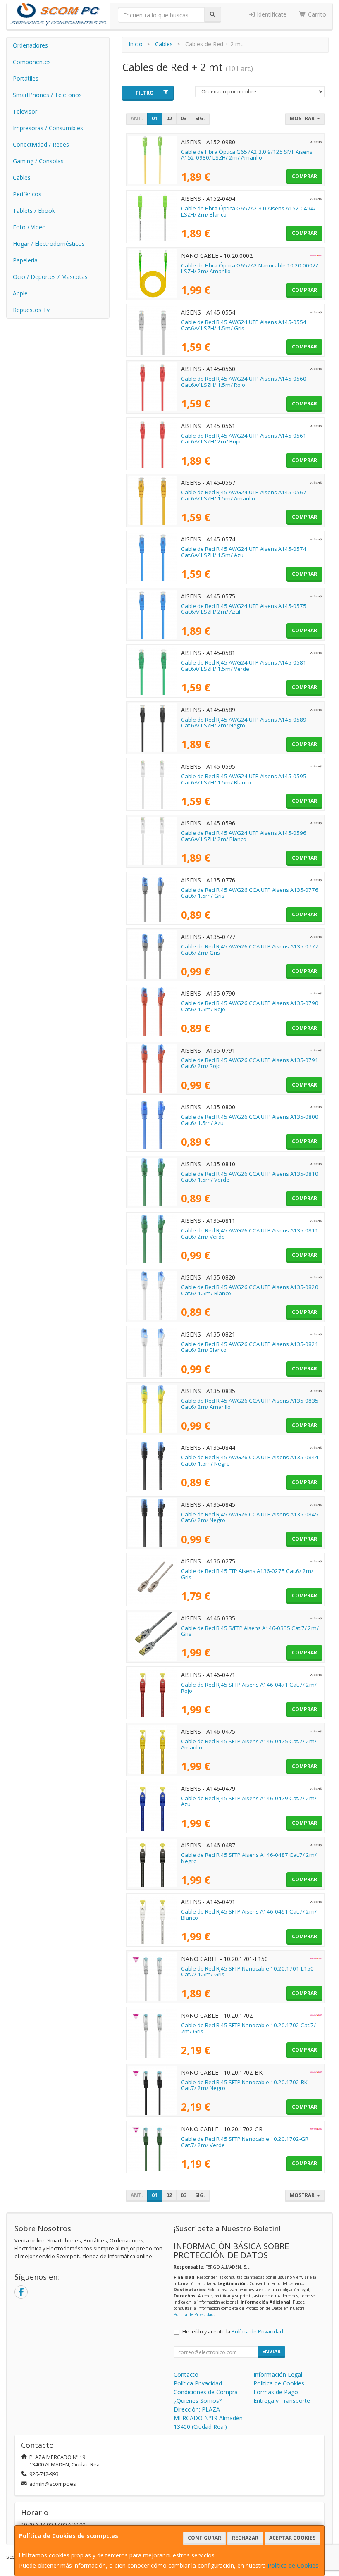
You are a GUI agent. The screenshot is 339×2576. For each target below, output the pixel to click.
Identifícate (271, 14)
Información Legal (278, 2375)
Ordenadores (30, 45)
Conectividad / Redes (41, 144)
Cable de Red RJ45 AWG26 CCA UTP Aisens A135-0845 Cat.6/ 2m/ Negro (250, 1517)
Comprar (304, 176)
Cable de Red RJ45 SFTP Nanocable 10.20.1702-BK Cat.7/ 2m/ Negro (244, 2085)
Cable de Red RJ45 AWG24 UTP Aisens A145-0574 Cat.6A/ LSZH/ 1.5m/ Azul (244, 552)
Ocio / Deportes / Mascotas (50, 277)
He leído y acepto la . (233, 2332)
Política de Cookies (293, 2565)
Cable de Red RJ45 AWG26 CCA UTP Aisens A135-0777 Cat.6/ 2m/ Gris (250, 950)
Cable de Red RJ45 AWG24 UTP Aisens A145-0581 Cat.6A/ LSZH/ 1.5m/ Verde (244, 666)
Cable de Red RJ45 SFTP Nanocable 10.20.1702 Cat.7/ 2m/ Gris (248, 2028)
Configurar (204, 2538)
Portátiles (26, 78)
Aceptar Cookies (292, 2538)
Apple (20, 293)
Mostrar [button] (303, 118)
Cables (22, 178)
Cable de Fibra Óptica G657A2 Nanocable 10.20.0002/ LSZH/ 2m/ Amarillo (249, 268)
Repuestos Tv (31, 310)
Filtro (145, 93)
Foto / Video (29, 227)
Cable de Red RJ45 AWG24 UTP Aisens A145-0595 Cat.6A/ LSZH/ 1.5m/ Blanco (244, 779)
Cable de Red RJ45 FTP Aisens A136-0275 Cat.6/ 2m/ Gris (247, 1574)
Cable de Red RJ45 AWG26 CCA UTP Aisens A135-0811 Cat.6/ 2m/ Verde (250, 1233)
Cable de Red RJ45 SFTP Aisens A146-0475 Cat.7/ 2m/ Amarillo (249, 1744)
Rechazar (245, 2538)
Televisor (25, 111)
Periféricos (27, 194)
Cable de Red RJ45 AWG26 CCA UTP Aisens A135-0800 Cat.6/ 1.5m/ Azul (250, 1120)
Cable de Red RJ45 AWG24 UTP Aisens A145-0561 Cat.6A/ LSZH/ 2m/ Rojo (244, 439)
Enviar (271, 2351)
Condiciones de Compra (206, 2392)
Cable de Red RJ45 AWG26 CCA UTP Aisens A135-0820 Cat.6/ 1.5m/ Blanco (250, 1290)
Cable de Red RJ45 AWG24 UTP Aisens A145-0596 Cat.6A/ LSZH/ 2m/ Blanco (244, 836)
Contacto (186, 2375)
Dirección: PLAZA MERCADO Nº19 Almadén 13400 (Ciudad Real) (208, 2418)
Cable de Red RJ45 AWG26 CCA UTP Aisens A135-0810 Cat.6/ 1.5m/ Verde (250, 1177)
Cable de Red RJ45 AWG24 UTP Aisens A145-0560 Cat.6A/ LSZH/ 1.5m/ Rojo (244, 382)
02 (169, 118)
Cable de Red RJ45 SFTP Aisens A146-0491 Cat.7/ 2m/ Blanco (249, 1915)
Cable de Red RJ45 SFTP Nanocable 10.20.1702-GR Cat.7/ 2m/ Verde (245, 2142)
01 (155, 118)
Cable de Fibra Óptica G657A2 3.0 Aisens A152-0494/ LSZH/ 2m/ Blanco (248, 211)
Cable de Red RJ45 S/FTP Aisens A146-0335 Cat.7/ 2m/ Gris (250, 1631)
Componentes (32, 62)
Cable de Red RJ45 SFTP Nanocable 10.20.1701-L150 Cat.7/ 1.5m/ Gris (247, 1972)
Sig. (200, 118)
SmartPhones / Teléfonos (47, 95)
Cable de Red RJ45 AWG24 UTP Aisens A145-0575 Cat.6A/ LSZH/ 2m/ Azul (244, 609)
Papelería (25, 260)
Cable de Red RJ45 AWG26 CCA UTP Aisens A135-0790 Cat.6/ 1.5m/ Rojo (250, 1006)
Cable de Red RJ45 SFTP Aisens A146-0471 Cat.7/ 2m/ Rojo (249, 1688)
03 (184, 118)
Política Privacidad (198, 2383)
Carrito (316, 14)
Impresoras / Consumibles (48, 128)
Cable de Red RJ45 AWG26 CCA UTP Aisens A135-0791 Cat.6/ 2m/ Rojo (250, 1063)
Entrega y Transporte (282, 2401)
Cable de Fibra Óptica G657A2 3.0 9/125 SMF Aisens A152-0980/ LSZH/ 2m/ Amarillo (247, 155)
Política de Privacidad (194, 2314)
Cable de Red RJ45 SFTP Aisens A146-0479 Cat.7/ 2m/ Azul (249, 1801)
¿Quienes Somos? (198, 2401)
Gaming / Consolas (38, 161)
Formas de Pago (276, 2392)
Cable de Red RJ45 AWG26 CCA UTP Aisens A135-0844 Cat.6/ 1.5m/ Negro (250, 1460)
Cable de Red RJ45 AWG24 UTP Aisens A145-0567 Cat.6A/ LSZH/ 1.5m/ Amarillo (244, 495)
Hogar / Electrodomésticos (49, 244)
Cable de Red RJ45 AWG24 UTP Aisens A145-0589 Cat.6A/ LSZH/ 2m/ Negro (244, 723)
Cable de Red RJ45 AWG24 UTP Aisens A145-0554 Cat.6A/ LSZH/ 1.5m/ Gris (244, 325)
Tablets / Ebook (34, 211)
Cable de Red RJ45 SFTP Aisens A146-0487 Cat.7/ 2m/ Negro (249, 1858)
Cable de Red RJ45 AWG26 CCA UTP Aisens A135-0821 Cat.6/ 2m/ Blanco (250, 1347)
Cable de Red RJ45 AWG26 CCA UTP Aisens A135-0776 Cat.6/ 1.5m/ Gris (250, 893)
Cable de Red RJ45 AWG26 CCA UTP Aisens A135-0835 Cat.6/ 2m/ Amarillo (250, 1404)
